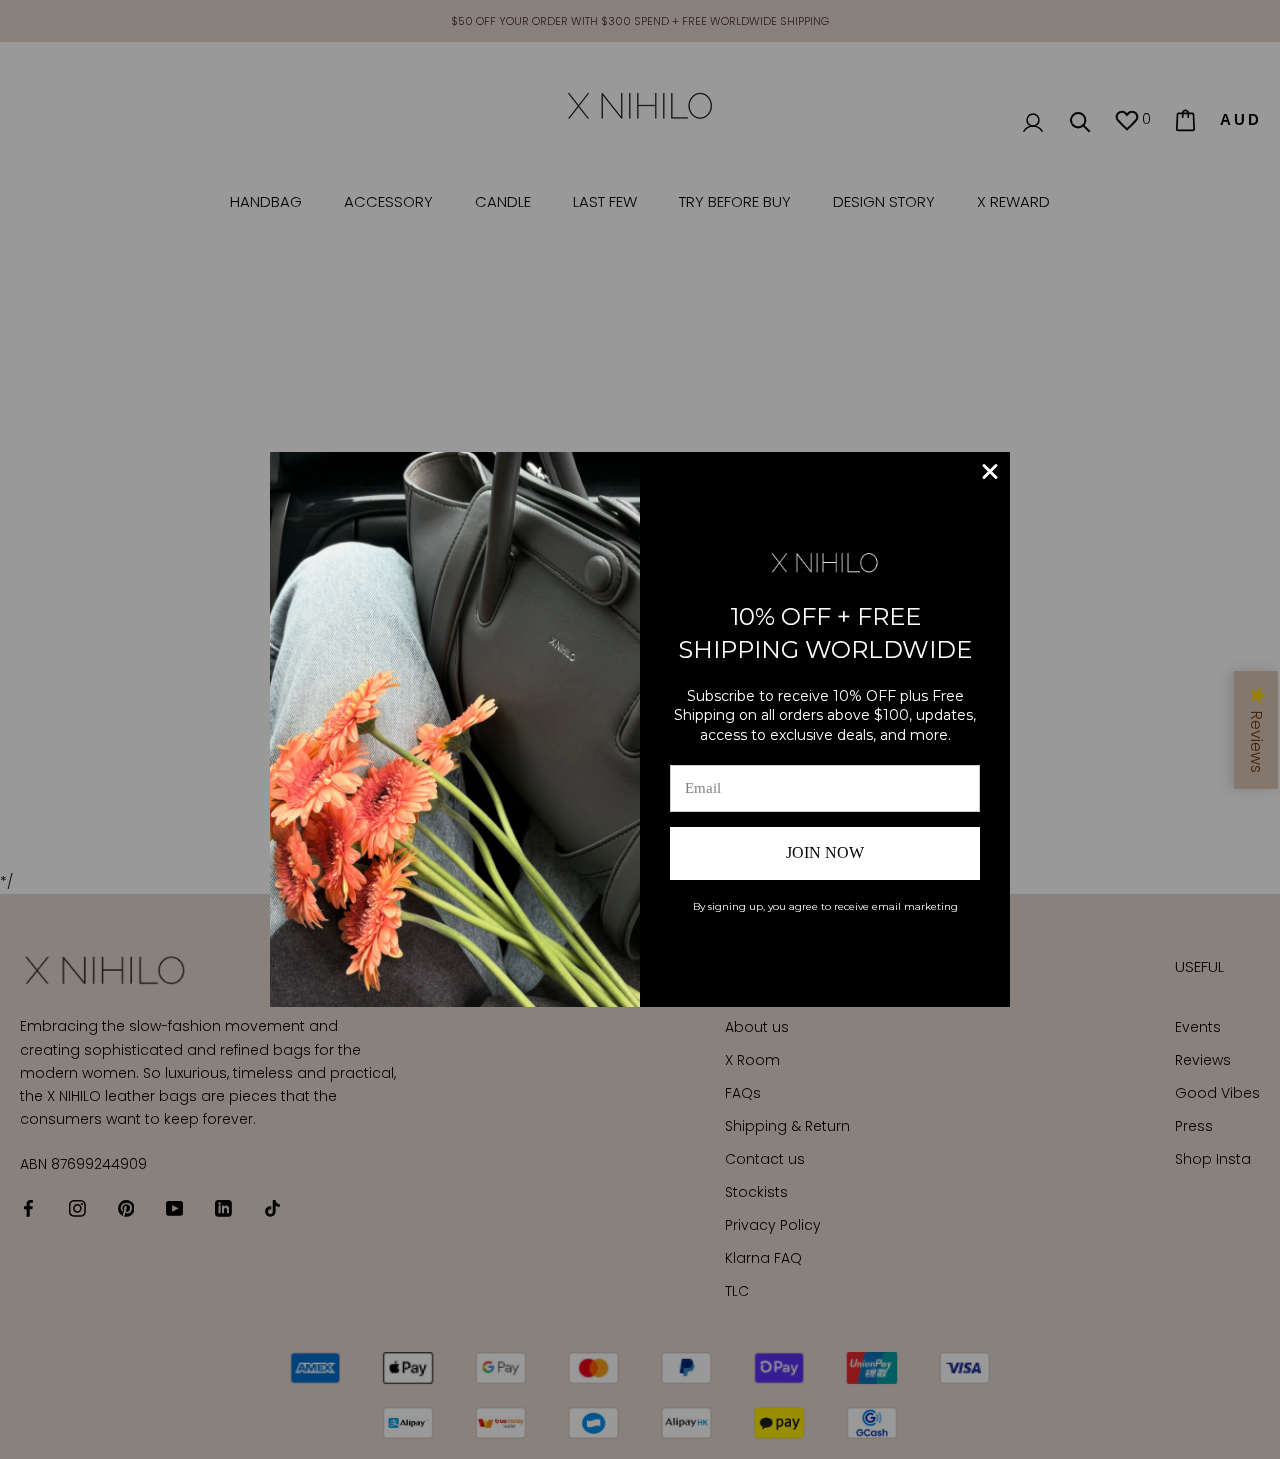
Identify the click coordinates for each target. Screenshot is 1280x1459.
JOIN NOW (825, 852)
